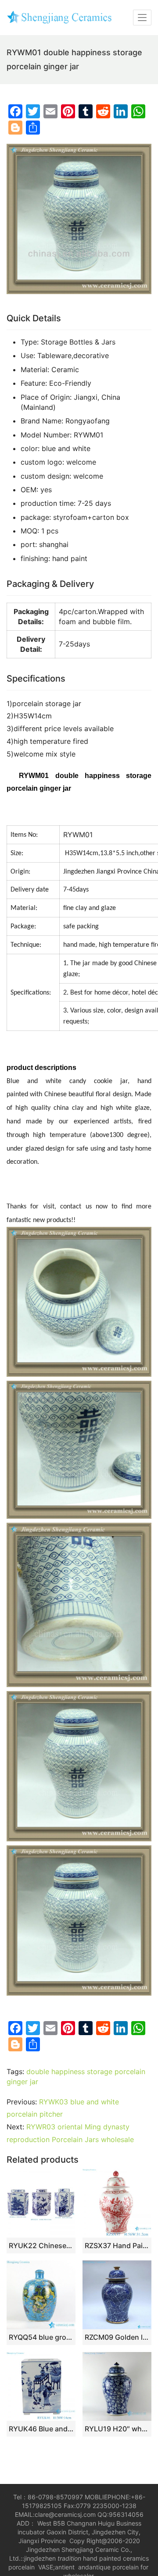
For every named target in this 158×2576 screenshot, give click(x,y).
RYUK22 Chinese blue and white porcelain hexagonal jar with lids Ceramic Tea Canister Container (41, 2246)
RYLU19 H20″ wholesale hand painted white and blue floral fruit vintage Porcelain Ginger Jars (117, 2429)
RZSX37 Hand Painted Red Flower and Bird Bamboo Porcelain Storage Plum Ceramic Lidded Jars (117, 2246)
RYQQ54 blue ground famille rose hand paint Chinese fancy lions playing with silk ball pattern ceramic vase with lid (41, 2337)
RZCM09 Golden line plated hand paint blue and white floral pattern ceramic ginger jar (117, 2337)
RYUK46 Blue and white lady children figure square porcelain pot (41, 2429)
